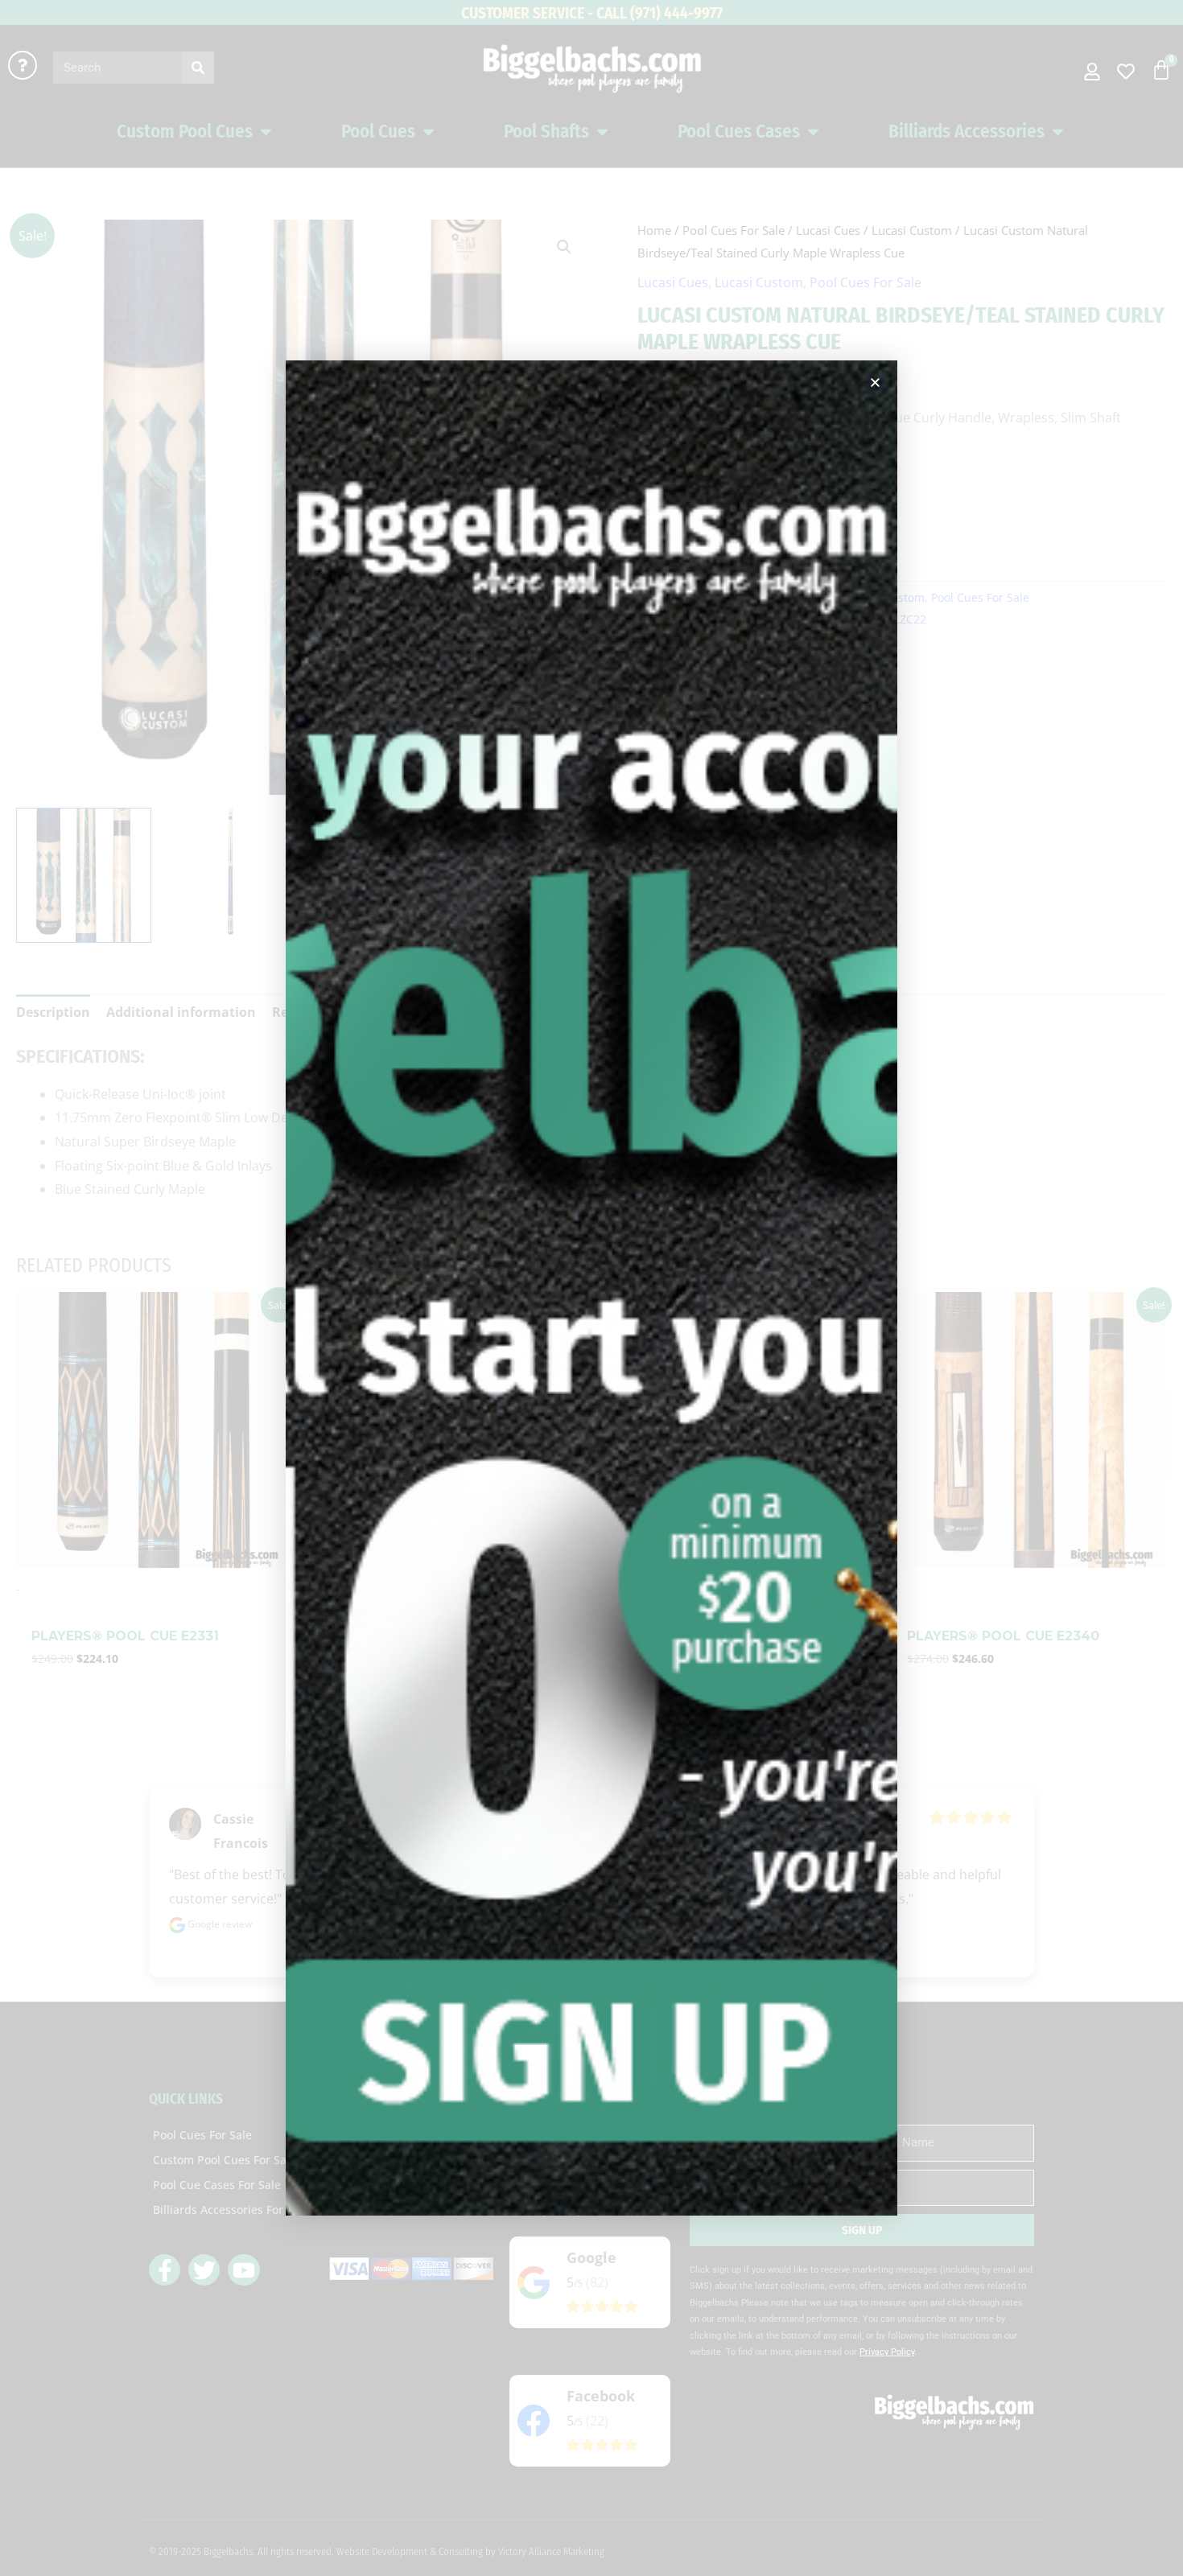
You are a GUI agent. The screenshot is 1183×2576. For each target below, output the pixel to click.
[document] (591, 1288)
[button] (875, 383)
